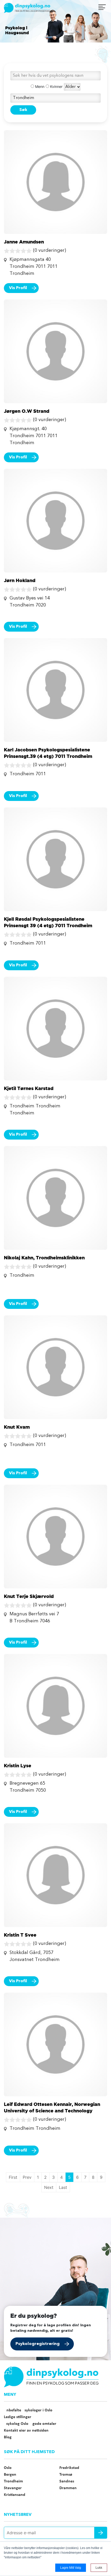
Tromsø (66, 2475)
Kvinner (56, 86)
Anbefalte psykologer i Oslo (28, 2410)
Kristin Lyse (18, 1765)
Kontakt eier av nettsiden (26, 2431)
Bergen (10, 2475)
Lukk (99, 2568)
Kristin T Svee (20, 1935)
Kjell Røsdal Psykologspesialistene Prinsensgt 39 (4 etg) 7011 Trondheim (48, 922)
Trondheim (13, 2481)
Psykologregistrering (38, 2344)
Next (49, 2187)
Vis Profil (18, 288)
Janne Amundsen (24, 242)
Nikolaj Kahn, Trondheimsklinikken (44, 1258)
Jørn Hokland (20, 580)
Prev (27, 2177)
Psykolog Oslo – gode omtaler (30, 2424)
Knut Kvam (17, 1427)
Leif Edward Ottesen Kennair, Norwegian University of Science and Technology (52, 2107)
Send (101, 2533)
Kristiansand (15, 2495)
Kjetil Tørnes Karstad (29, 1088)
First (13, 2177)
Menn (39, 86)
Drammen (68, 2488)
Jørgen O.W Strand (27, 411)
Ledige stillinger (18, 2417)
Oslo (8, 2468)
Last (63, 2187)
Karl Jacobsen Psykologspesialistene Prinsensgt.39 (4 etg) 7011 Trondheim (48, 753)
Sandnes (67, 2481)
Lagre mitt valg (71, 2568)
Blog (8, 2437)
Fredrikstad (69, 2468)
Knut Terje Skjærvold (29, 1596)
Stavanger (13, 2488)
